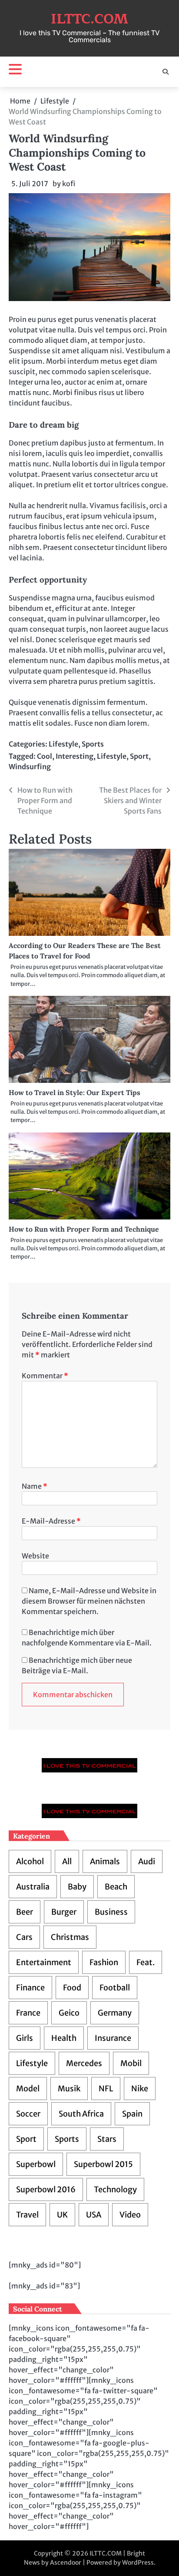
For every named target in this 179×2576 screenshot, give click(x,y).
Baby (77, 1887)
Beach (116, 1887)
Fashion (104, 1962)
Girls (25, 2038)
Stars (107, 2139)
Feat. (146, 1962)
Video (130, 2215)
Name (35, 1486)
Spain (132, 2114)
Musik (69, 2089)
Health (64, 2038)
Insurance (113, 2038)
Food (72, 1988)
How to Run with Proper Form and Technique (84, 1229)
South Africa (81, 2114)
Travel (27, 2215)
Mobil (131, 2063)
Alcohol (30, 1861)
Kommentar (45, 1376)
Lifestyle (63, 744)
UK (62, 2215)
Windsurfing (30, 767)
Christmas (70, 1937)
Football (115, 1988)
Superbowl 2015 (103, 2164)
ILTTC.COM (89, 19)
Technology (115, 2189)
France (28, 2013)
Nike (140, 2089)
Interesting (75, 756)
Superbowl (36, 2164)
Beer (25, 1912)
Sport (139, 756)
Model (28, 2089)
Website (35, 1556)
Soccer (28, 2114)
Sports (93, 744)
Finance (30, 1988)
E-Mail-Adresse (51, 1521)
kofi (69, 184)
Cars (24, 1937)
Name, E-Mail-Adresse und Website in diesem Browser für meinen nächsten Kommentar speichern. (89, 1601)
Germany (115, 2013)
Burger (64, 1912)
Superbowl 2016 (46, 2189)
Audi (147, 1861)
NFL (106, 2089)
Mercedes (84, 2063)
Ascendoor (66, 2563)
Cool (45, 756)
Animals (105, 1861)
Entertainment (44, 1962)
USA (94, 2215)
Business (111, 1912)
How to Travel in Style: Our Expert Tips (75, 1092)
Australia (33, 1887)
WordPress (138, 2563)
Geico (69, 2013)
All (67, 1861)
